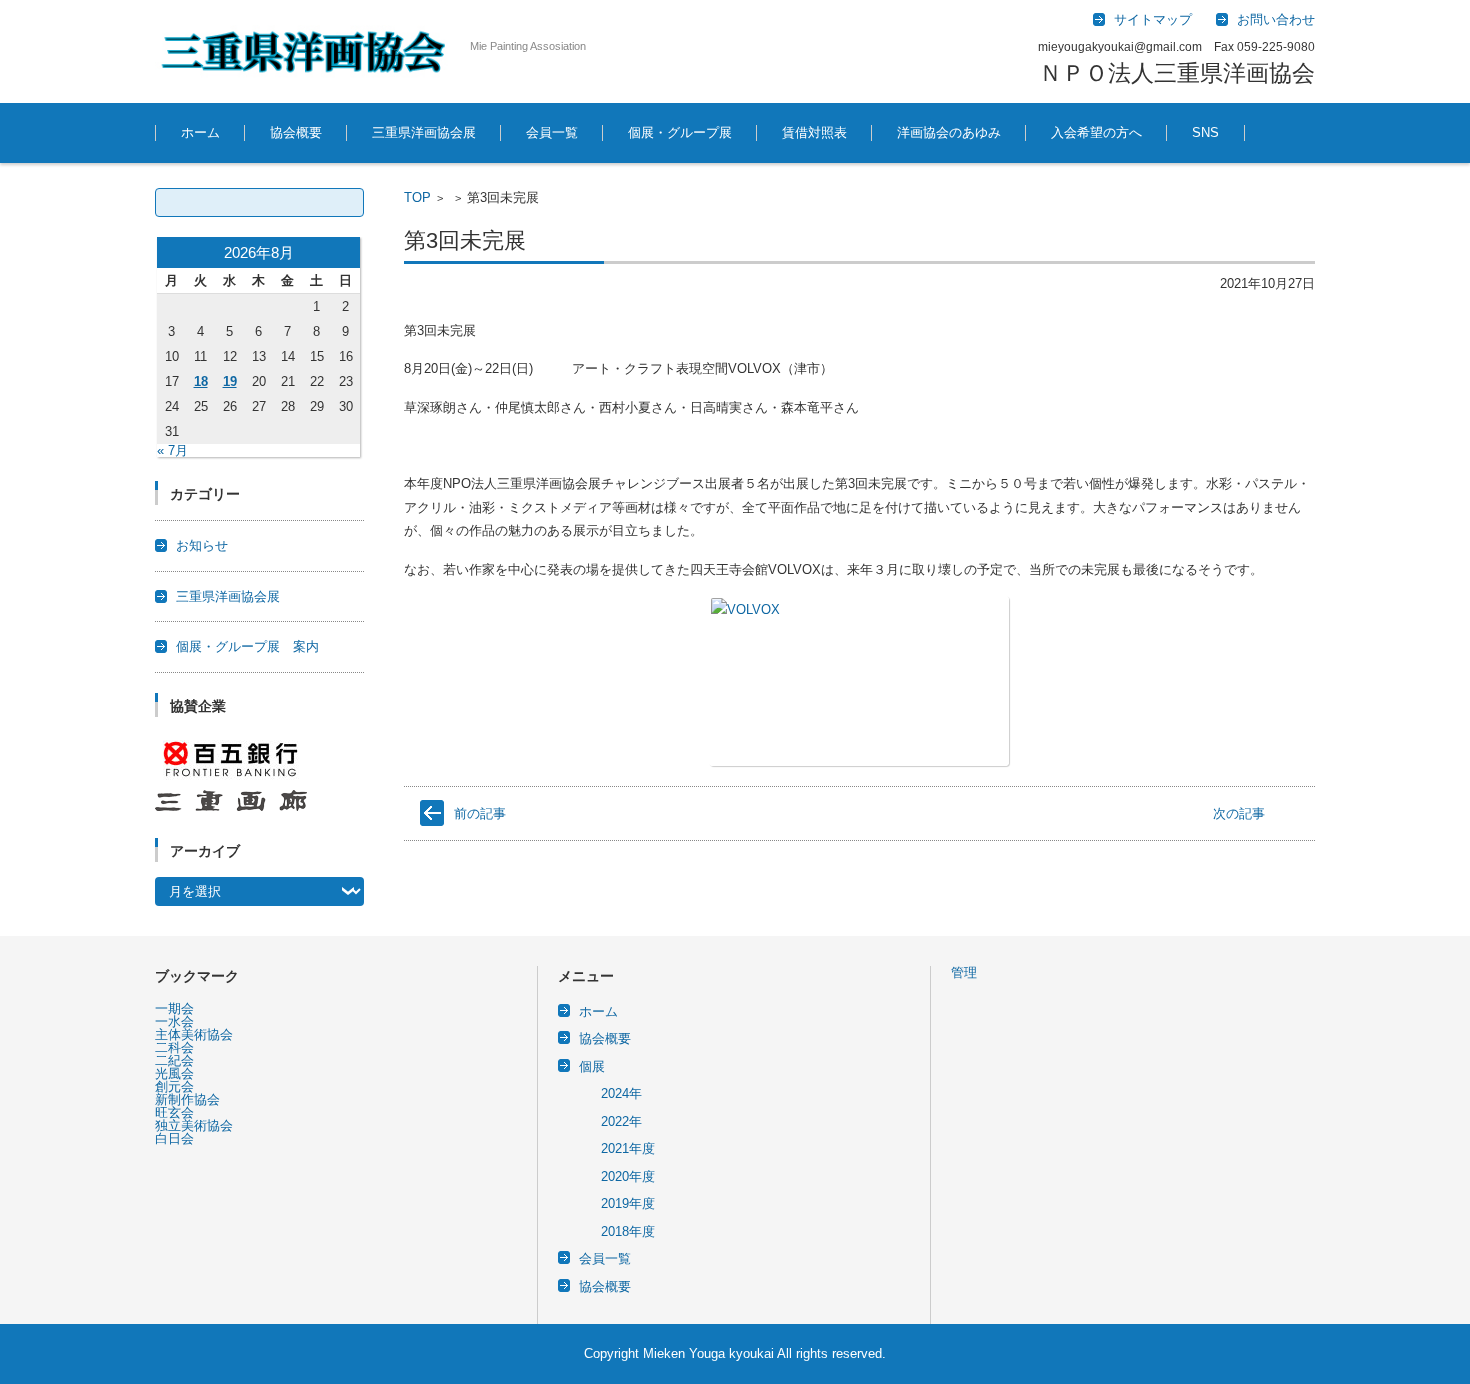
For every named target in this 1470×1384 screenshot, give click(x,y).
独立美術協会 (194, 1125)
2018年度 (628, 1231)
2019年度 (628, 1203)
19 (230, 381)
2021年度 (628, 1148)
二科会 (174, 1047)
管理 (964, 972)
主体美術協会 (194, 1034)
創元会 (174, 1086)
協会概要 (296, 132)
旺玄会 (174, 1112)
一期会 (174, 1008)
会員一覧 (552, 132)
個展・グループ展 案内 (247, 646)
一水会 (174, 1021)
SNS (1205, 132)
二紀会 (174, 1060)
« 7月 (172, 450)
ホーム (200, 132)
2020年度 (628, 1176)
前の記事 (480, 813)
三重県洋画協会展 (424, 132)
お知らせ (202, 545)
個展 (592, 1066)
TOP (417, 197)
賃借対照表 (814, 132)
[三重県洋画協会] (305, 51)
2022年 (621, 1121)
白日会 (174, 1138)
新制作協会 (187, 1099)
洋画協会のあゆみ (949, 132)
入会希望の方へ (1096, 132)
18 (201, 381)
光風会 (174, 1073)
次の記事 (1239, 813)
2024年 (621, 1093)
